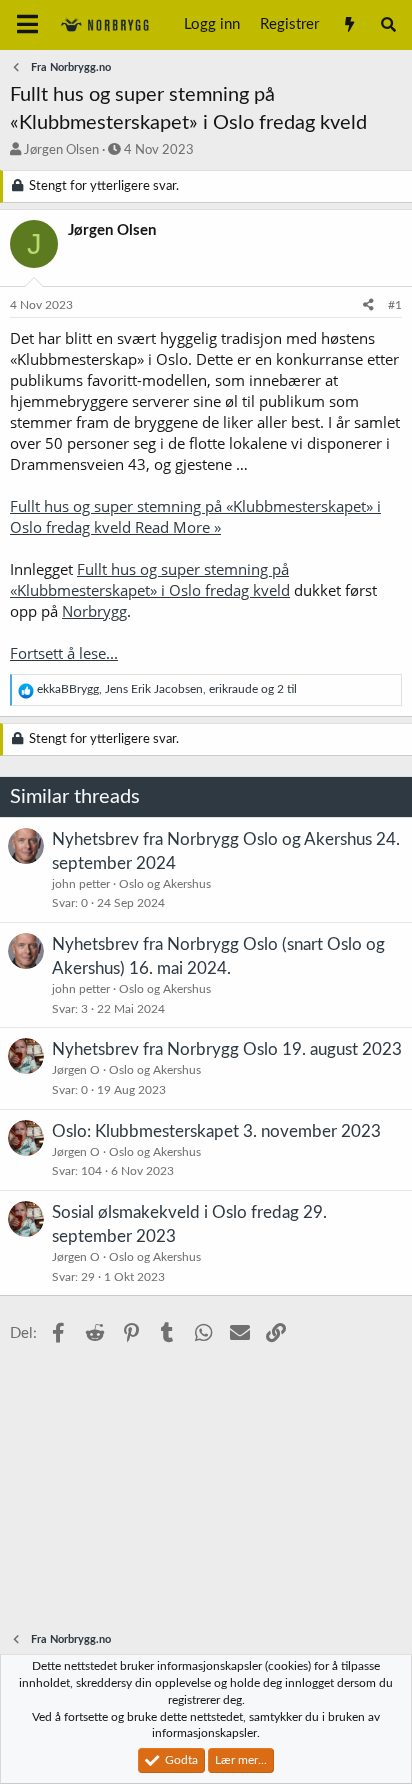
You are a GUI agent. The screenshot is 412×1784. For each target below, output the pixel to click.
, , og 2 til (167, 689)
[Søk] (388, 25)
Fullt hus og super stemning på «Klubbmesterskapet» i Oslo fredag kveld (150, 579)
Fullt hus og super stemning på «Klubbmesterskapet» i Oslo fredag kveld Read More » (195, 516)
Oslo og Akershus (165, 884)
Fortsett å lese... (64, 653)
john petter (81, 884)
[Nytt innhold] (348, 25)
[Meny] (27, 25)
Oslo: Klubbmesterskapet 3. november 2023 (216, 1131)
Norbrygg (94, 611)
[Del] (368, 305)
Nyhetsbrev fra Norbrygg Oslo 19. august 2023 (227, 1049)
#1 (395, 305)
